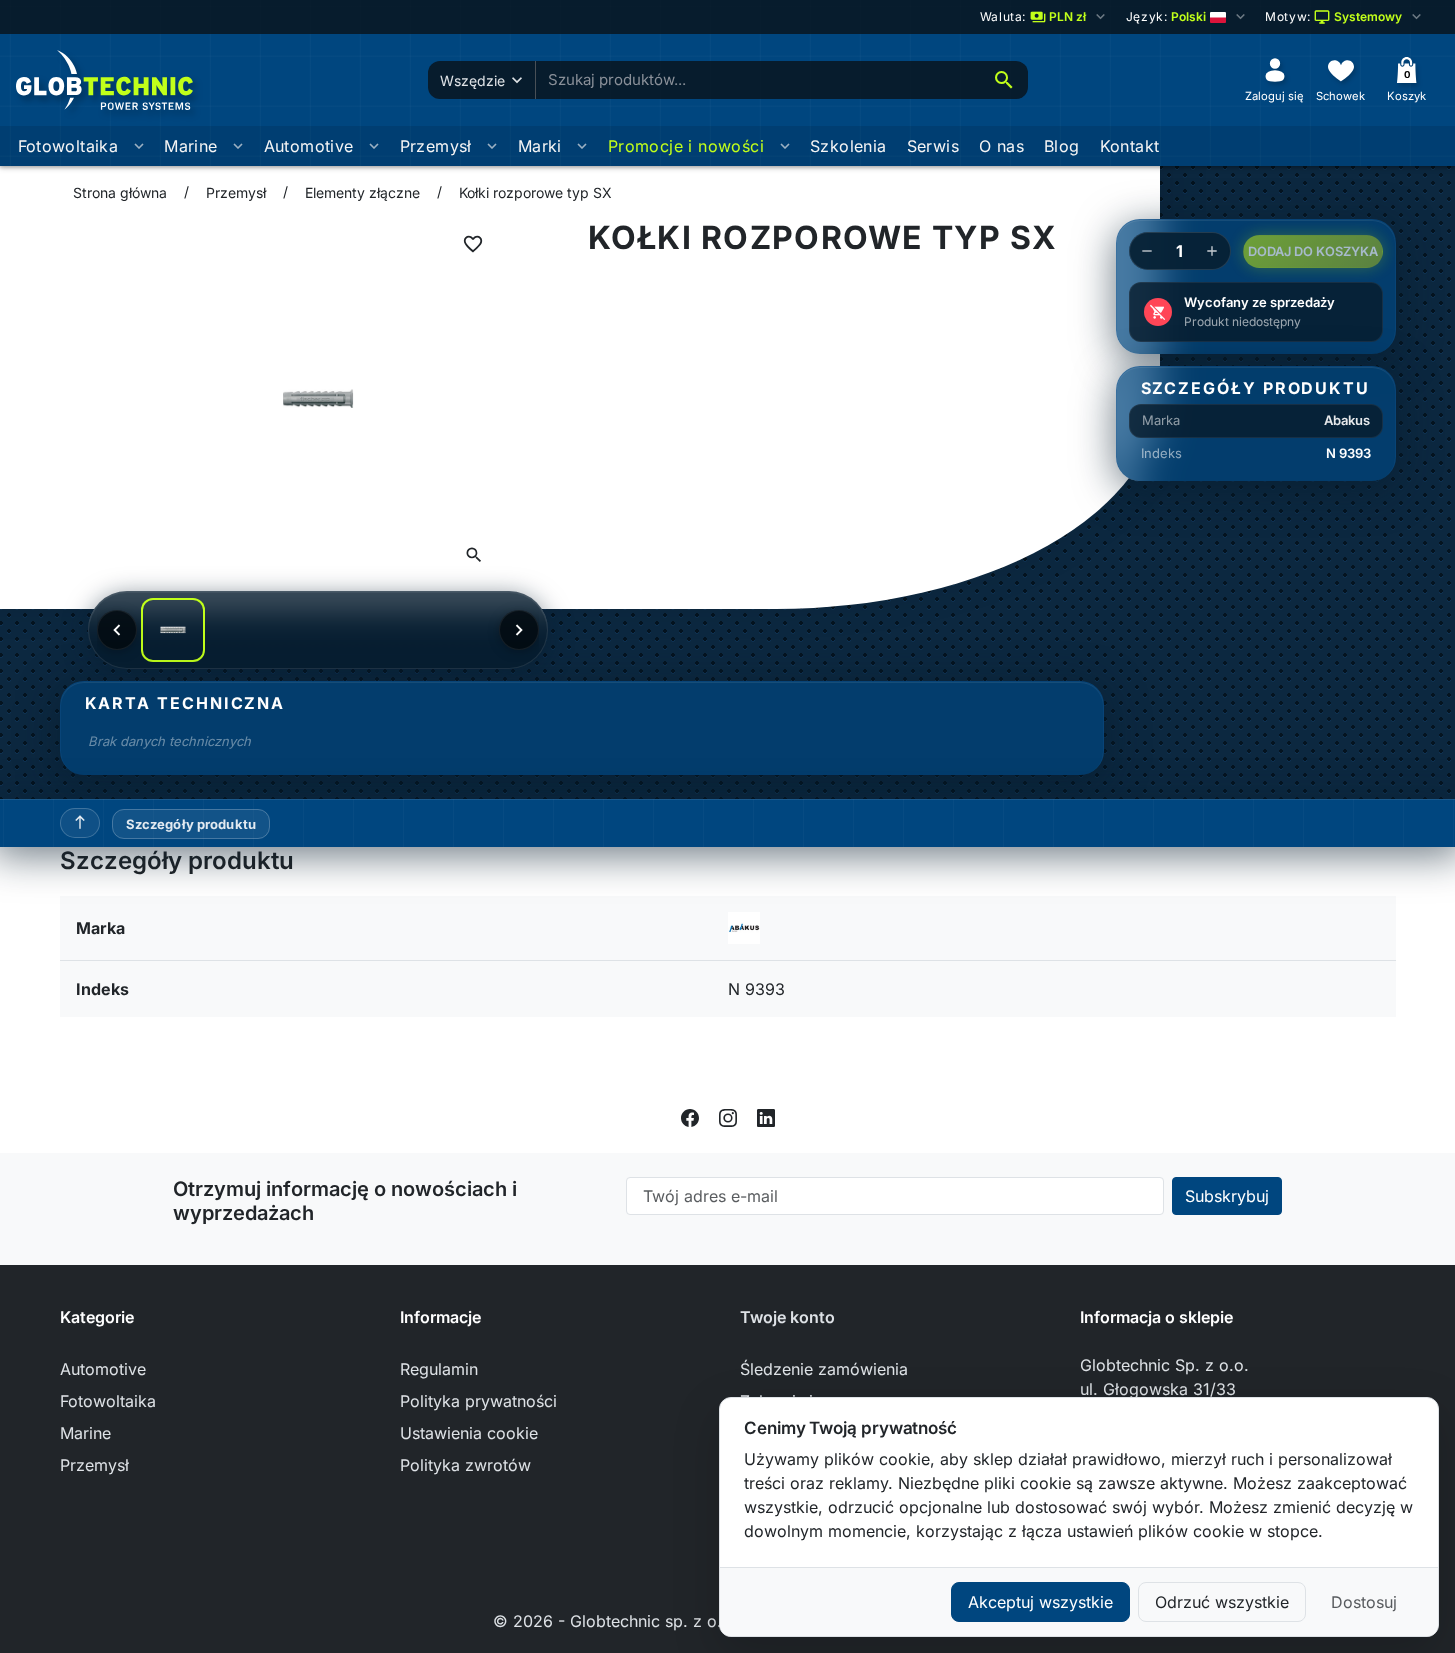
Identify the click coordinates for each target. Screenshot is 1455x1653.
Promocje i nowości (686, 146)
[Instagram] (728, 1117)
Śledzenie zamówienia (824, 1369)
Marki (540, 146)
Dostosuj (1364, 1602)
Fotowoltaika (68, 146)
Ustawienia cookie (469, 1433)
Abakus (1347, 420)
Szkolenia (848, 146)
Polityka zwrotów (465, 1465)
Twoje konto (787, 1317)
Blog (1062, 146)
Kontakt (1130, 146)
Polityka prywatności (478, 1401)
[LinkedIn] (766, 1117)
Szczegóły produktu (191, 824)
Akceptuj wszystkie (1040, 1602)
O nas (1001, 146)
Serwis (933, 146)
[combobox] (758, 80)
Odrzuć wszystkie (1222, 1602)
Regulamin (439, 1369)
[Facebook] (690, 1117)
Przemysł (436, 146)
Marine (190, 146)
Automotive (309, 146)
